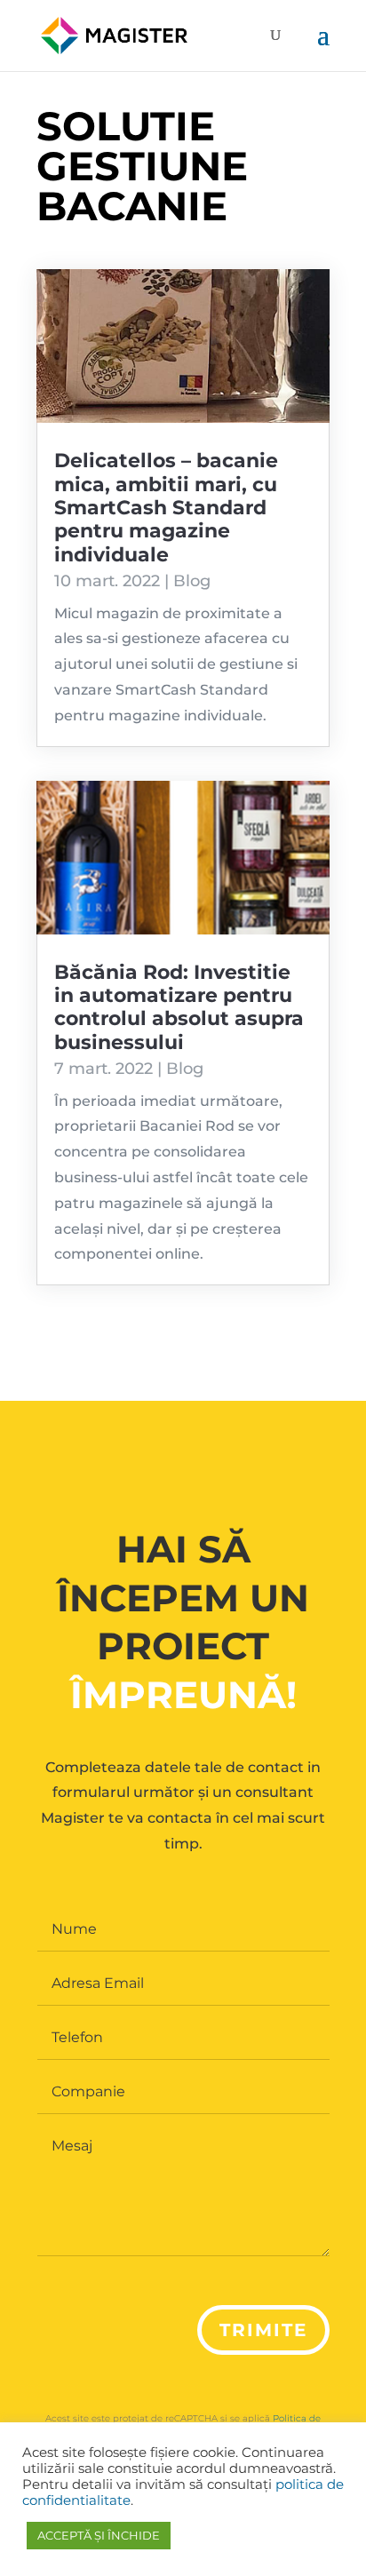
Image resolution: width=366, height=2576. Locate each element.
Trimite (263, 2330)
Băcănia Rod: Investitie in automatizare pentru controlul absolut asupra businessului (179, 1007)
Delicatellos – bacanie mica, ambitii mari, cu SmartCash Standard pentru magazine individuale (166, 508)
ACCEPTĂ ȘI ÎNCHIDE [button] (99, 2535)
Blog (192, 581)
